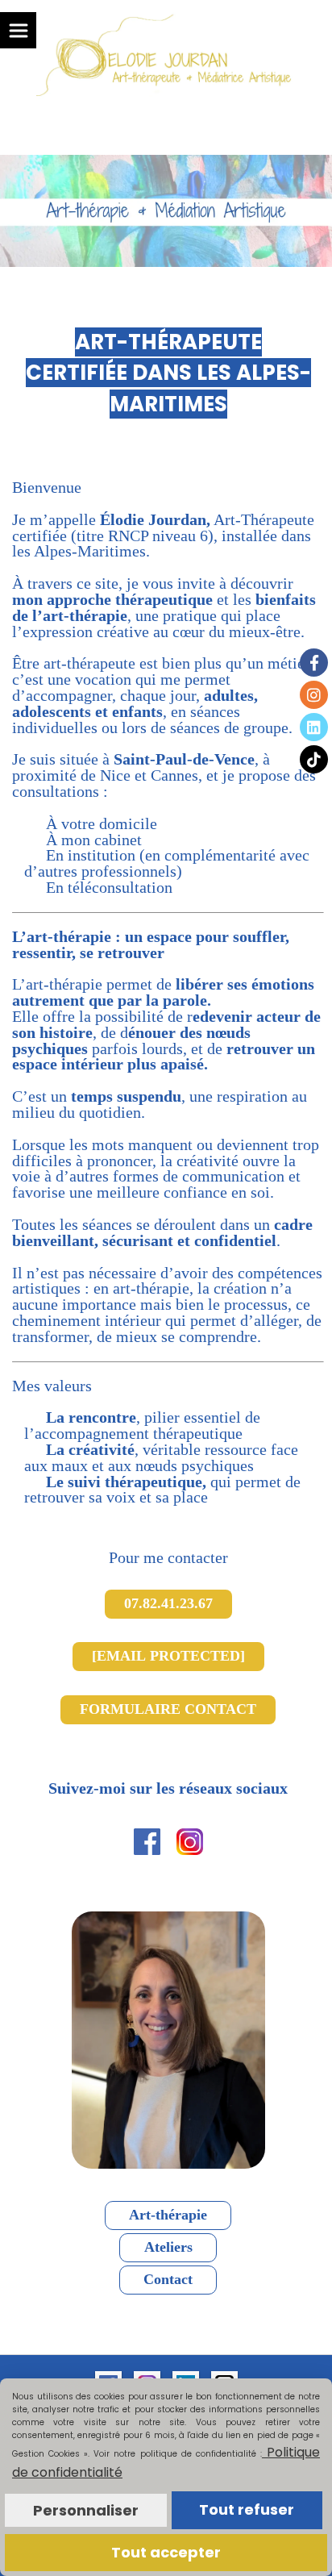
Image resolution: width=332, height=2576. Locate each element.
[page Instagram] (190, 1840)
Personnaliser (86, 2510)
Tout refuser (247, 2509)
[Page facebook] (147, 1840)
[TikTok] (314, 759)
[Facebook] (314, 663)
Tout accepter (166, 2552)
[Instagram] (314, 695)
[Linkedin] (314, 727)
